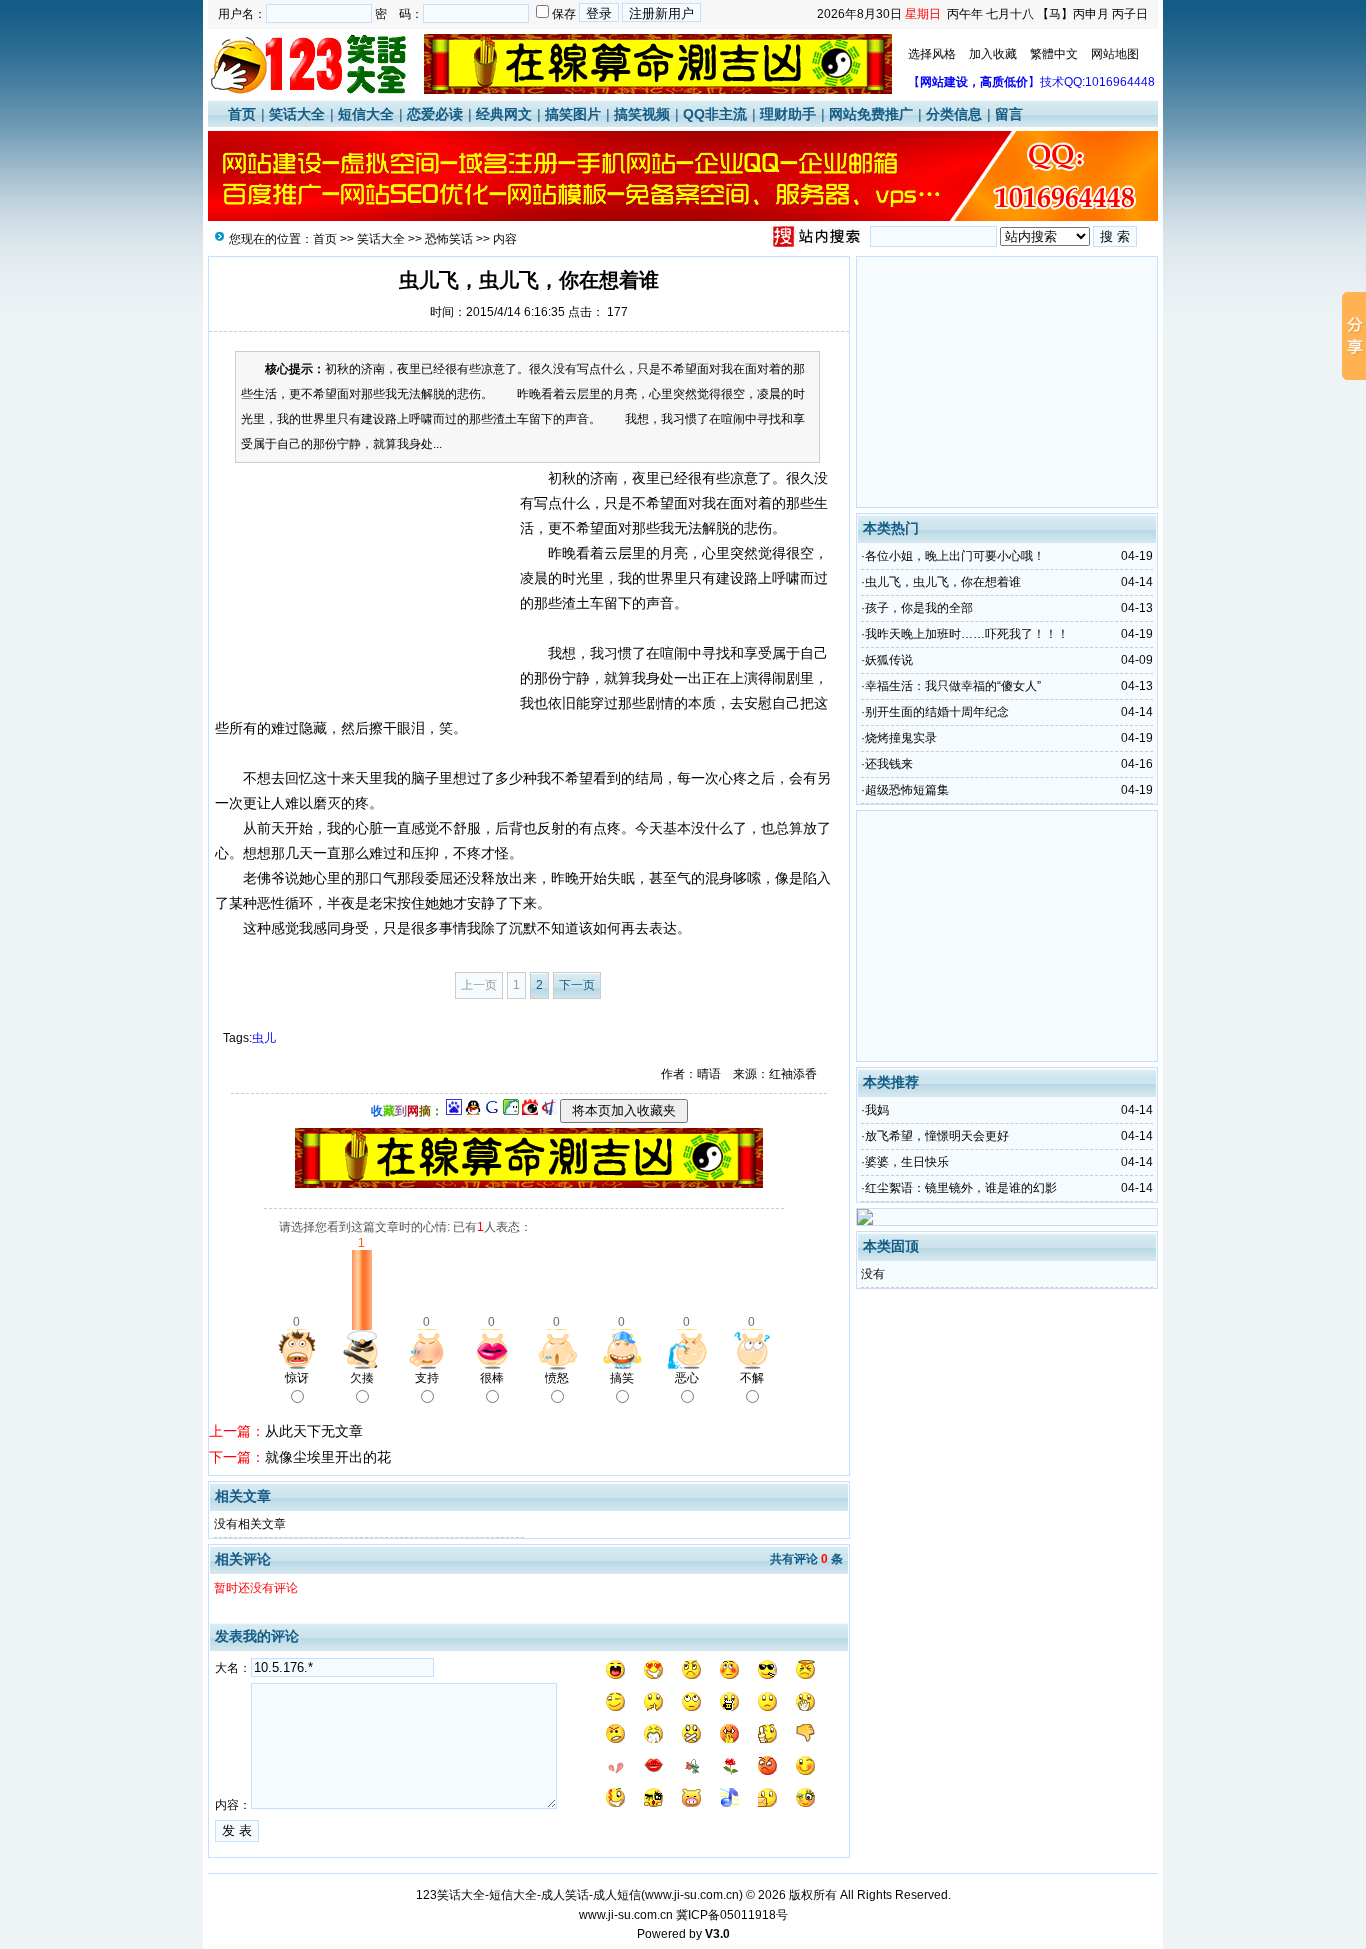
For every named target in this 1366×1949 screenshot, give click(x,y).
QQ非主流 (715, 114)
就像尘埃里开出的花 (328, 1457)
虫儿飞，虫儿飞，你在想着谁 (943, 582)
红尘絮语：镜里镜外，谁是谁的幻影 (961, 1188)
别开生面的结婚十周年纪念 (937, 712)
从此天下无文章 (314, 1431)
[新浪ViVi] (530, 1111)
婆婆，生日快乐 (907, 1162)
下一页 (577, 985)
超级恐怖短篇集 (907, 790)
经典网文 (504, 114)
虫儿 (264, 1038)
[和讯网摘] (549, 1111)
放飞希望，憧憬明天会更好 (937, 1136)
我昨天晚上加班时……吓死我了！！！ (967, 634)
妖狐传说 (889, 660)
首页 (242, 114)
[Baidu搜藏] (454, 1111)
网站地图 (1115, 54)
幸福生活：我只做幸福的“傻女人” (953, 686)
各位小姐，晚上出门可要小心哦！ (955, 556)
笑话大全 (297, 114)
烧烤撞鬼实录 (901, 738)
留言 (1009, 114)
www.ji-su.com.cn (692, 1895)
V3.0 (717, 1934)
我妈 (877, 1110)
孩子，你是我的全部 (919, 608)
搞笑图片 (573, 114)
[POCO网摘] (511, 1111)
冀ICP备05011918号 (732, 1915)
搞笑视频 (642, 114)
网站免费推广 (871, 114)
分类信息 (954, 114)
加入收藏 (993, 54)
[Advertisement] (365, 591)
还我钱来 (889, 764)
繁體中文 (1054, 54)
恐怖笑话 (449, 239)
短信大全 (366, 114)
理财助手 (788, 114)
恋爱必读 (435, 114)
